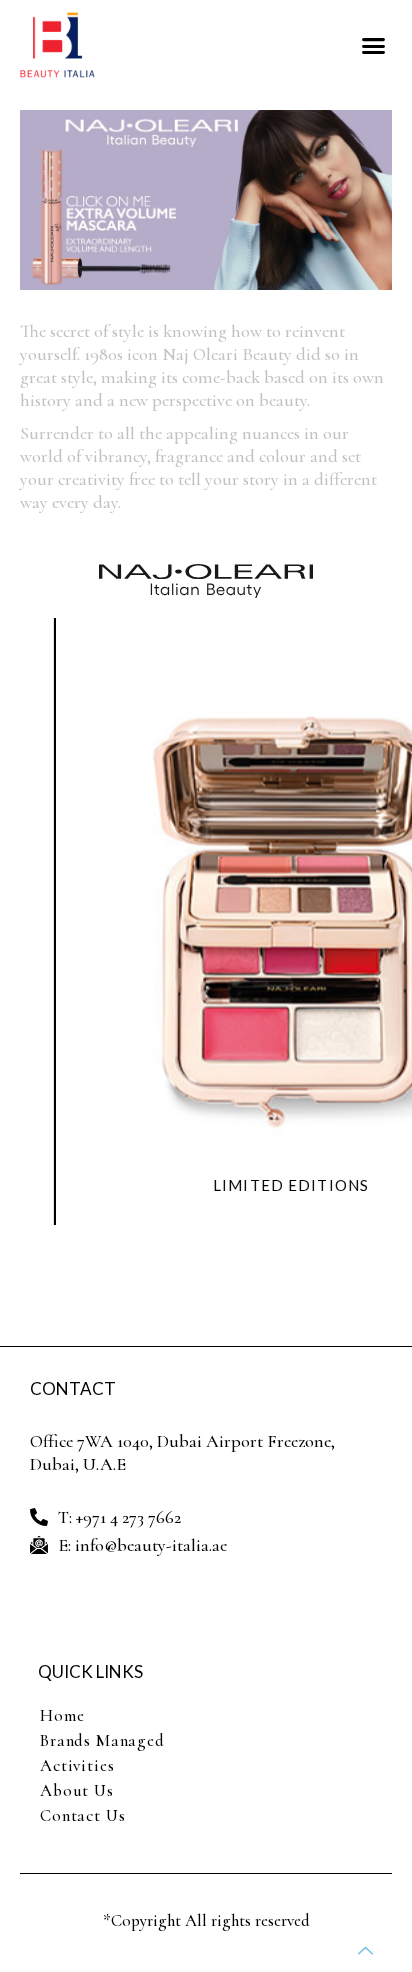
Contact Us (83, 1815)
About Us (77, 1790)
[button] (374, 45)
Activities (77, 1765)
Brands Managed (102, 1740)
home (62, 1715)
